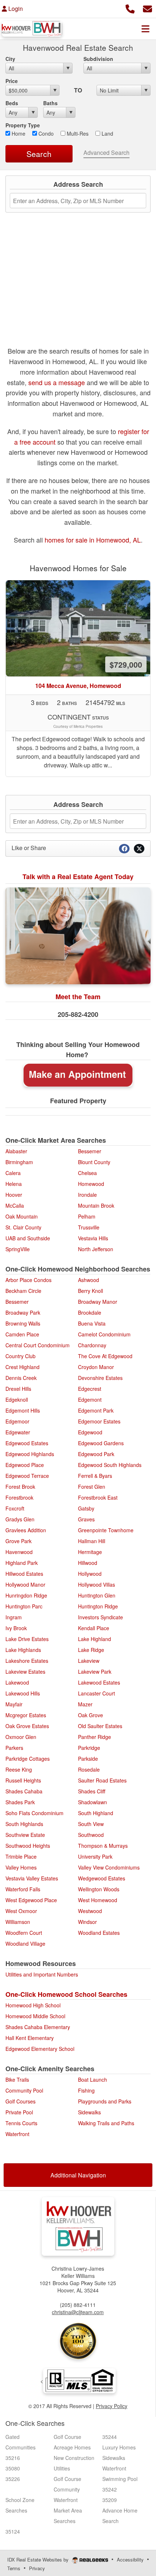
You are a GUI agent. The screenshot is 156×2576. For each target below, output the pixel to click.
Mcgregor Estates (26, 1715)
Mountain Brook (96, 1205)
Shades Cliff (92, 1791)
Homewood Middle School (35, 2016)
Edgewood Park (96, 1454)
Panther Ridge (95, 1737)
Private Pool (19, 2112)
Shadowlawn (93, 1802)
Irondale (87, 1195)
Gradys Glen (20, 1519)
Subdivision (98, 59)
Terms (14, 2568)
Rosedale (89, 1769)
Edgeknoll (17, 1400)
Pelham (87, 1216)
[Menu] (145, 29)
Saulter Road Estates (102, 1780)
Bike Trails (17, 2080)
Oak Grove (91, 1715)
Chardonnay (92, 1345)
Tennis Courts (21, 2123)
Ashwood (89, 1280)
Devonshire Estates (100, 1378)
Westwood (90, 1911)
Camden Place (22, 1334)
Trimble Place (21, 1856)
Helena (14, 1184)
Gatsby (86, 1508)
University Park (95, 1856)
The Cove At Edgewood (105, 1356)
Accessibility (130, 2559)
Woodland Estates (99, 1933)
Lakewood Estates (99, 1682)
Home (18, 133)
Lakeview (89, 1661)
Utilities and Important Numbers (42, 1974)
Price (12, 81)
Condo (45, 133)
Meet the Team (78, 997)
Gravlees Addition (26, 1530)
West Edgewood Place (31, 1900)
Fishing (86, 2090)
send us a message (57, 382)
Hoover (14, 1195)
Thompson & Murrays (103, 1846)
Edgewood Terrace (27, 1476)
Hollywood (90, 1574)
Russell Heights (23, 1780)
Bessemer (90, 1151)
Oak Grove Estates (27, 1726)
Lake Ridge (91, 1650)
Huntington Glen (97, 1595)
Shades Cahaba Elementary (38, 2027)
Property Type (23, 125)
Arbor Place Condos (28, 1280)
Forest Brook (20, 1487)
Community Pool (24, 2090)
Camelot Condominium (104, 1334)
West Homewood (98, 1900)
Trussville (89, 1227)
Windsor (87, 1922)
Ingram (14, 1617)
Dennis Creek (21, 1378)
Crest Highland (22, 1367)
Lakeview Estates (25, 1672)
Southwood (91, 1835)
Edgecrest (90, 1389)
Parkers (14, 1748)
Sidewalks (89, 2112)
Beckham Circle (23, 1291)
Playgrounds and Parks (105, 2101)
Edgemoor (17, 1421)
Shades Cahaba (24, 1791)
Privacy (37, 2568)
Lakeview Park (95, 1672)
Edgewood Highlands (30, 1454)
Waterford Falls (23, 1889)
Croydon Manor (96, 1367)
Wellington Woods (99, 1889)
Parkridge (89, 1748)
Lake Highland (95, 1639)
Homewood (91, 1184)
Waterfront (17, 2134)
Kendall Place (94, 1628)
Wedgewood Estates (102, 1878)
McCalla (15, 1205)
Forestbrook (19, 1497)
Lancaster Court (97, 1693)
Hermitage (90, 1552)
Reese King (19, 1769)
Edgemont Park (96, 1410)
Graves (86, 1519)
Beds (12, 103)
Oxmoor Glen (21, 1737)
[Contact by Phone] (130, 8)
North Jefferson (96, 1249)
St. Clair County (23, 1227)
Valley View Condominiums (109, 1867)
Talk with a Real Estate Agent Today (78, 877)
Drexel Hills (18, 1389)
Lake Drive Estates (27, 1639)
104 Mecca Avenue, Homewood (78, 686)
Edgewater (18, 1432)
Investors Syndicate (100, 1617)
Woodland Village (25, 1944)
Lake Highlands (23, 1650)
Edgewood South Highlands (110, 1465)
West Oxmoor (21, 1911)
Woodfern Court (24, 1933)
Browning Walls (23, 1323)
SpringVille (18, 1249)
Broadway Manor (98, 1302)
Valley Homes (21, 1867)
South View (91, 1824)
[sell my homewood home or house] (78, 1075)
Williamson (18, 1922)
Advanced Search (106, 153)
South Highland (96, 1813)
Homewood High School (33, 2005)
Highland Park (22, 1563)
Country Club (20, 1356)
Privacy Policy (112, 2406)
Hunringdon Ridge (26, 1595)
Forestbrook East (98, 1497)
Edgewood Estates (27, 1443)
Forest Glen (92, 1487)
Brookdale (90, 1312)
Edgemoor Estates (99, 1421)
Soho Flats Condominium (34, 1813)
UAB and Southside (28, 1238)
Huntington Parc (24, 1606)
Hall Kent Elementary (30, 2038)
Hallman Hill (92, 1541)
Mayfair (14, 1704)
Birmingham (19, 1162)
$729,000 (126, 664)
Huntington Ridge (98, 1606)
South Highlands (24, 1824)
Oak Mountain (22, 1216)
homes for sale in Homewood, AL (93, 540)
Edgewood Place (25, 1465)
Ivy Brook (16, 1628)
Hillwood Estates (24, 1574)
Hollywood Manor (25, 1584)
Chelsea (87, 1173)
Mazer (85, 1704)
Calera (13, 1173)
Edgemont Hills (23, 1410)
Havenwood (19, 1552)
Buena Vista (92, 1323)
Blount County (94, 1162)
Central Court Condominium (38, 1345)
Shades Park (20, 1802)
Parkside (88, 1759)
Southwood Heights (28, 1846)
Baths (50, 103)
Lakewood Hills (23, 1693)
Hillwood (88, 1563)
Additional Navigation (78, 2175)
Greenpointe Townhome (106, 1530)
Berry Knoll (91, 1291)
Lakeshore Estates (27, 1661)
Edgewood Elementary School (40, 2049)
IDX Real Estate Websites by (39, 2559)
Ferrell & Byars (95, 1476)
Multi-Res (77, 133)
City (10, 59)
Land (107, 133)
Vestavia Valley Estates (32, 1878)
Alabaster (16, 1151)
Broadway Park (23, 1312)
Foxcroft (15, 1508)
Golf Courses (20, 2101)
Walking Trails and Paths (106, 2123)
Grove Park (19, 1541)
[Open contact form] (147, 8)
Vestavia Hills (93, 1238)
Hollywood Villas (97, 1584)
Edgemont (90, 1400)
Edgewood (90, 1432)
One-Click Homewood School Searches (66, 1994)
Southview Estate (25, 1835)
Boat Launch (93, 2080)
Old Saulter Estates (100, 1726)
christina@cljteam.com (78, 2312)
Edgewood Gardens (101, 1443)
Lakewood (17, 1682)
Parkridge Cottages (28, 1759)
